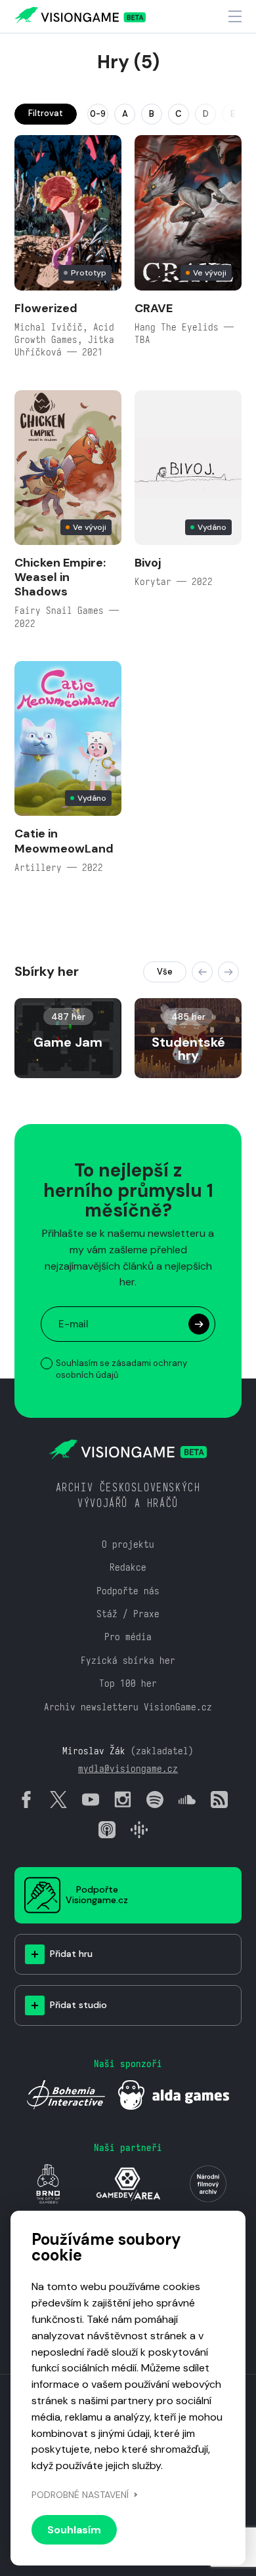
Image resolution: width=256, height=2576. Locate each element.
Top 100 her (128, 1683)
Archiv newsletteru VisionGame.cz (128, 1707)
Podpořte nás (128, 1591)
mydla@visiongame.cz (128, 1768)
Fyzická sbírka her (128, 1660)
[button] (202, 972)
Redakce (128, 1567)
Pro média (128, 1637)
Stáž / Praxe (128, 1614)
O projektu (128, 1544)
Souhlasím (74, 2530)
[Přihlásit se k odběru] (199, 1324)
